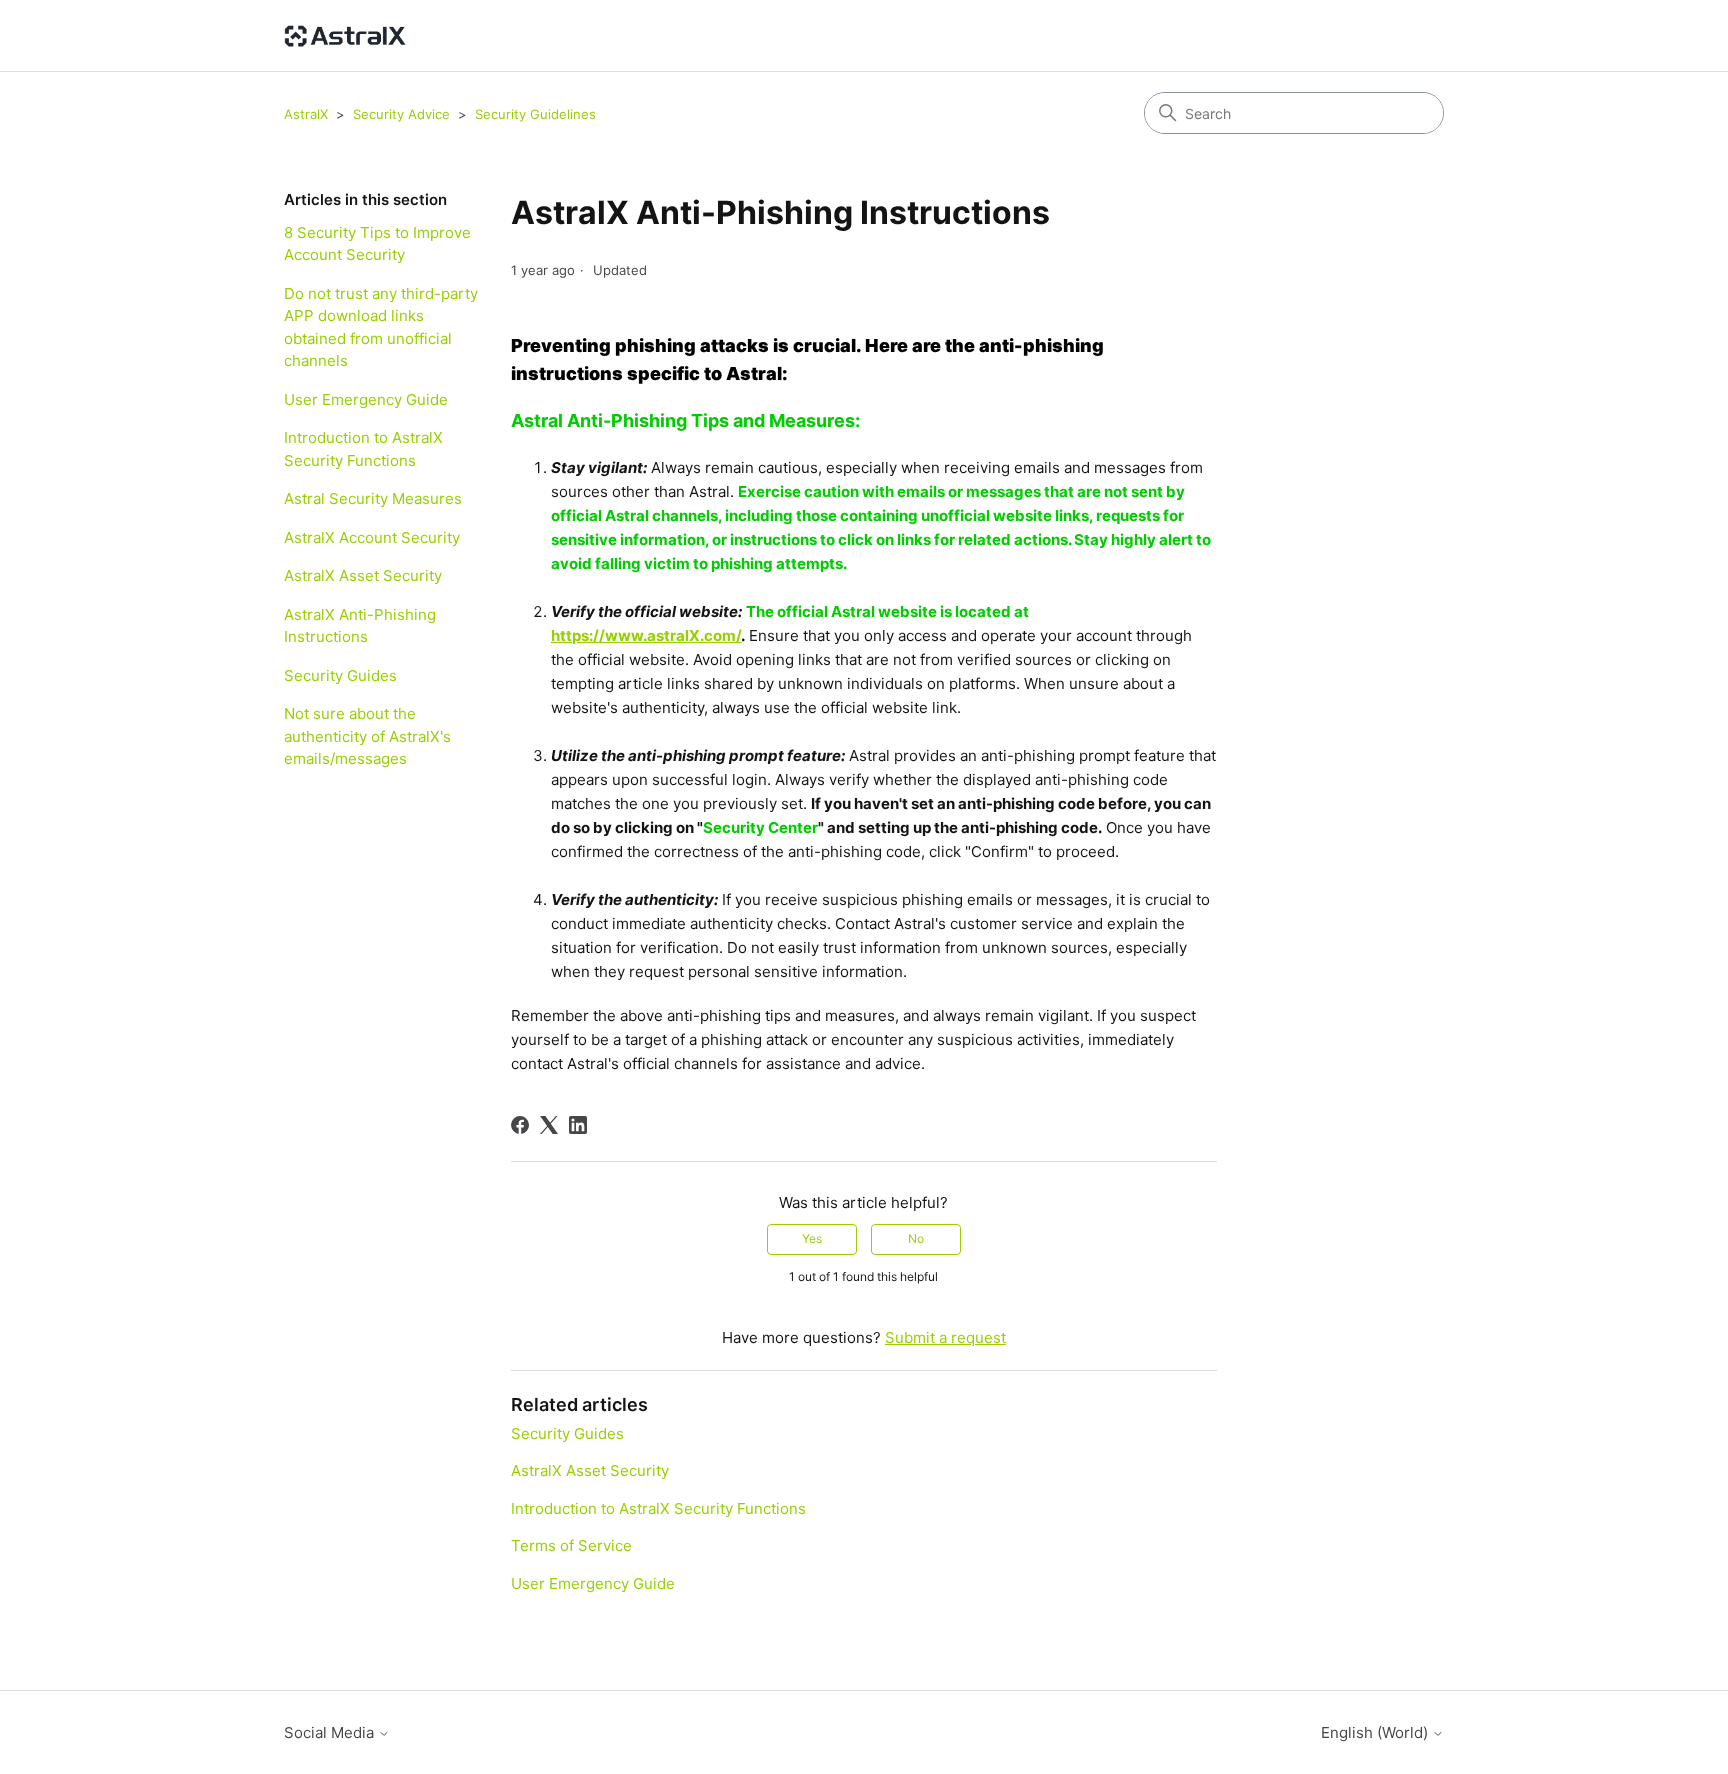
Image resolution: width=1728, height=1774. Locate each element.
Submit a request (945, 1337)
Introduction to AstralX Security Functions (363, 449)
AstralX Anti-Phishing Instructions (360, 626)
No (916, 1238)
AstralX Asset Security (363, 575)
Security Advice (401, 114)
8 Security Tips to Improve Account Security (377, 244)
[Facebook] (520, 1125)
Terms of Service (571, 1545)
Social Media (331, 1732)
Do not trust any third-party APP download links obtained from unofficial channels (381, 327)
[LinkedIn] (578, 1125)
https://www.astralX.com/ (646, 635)
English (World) (1376, 1732)
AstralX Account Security (372, 537)
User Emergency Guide (366, 399)
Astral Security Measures (373, 498)
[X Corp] (549, 1125)
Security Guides (340, 675)
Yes (812, 1238)
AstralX (306, 114)
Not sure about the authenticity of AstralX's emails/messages (367, 736)
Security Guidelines (535, 114)
